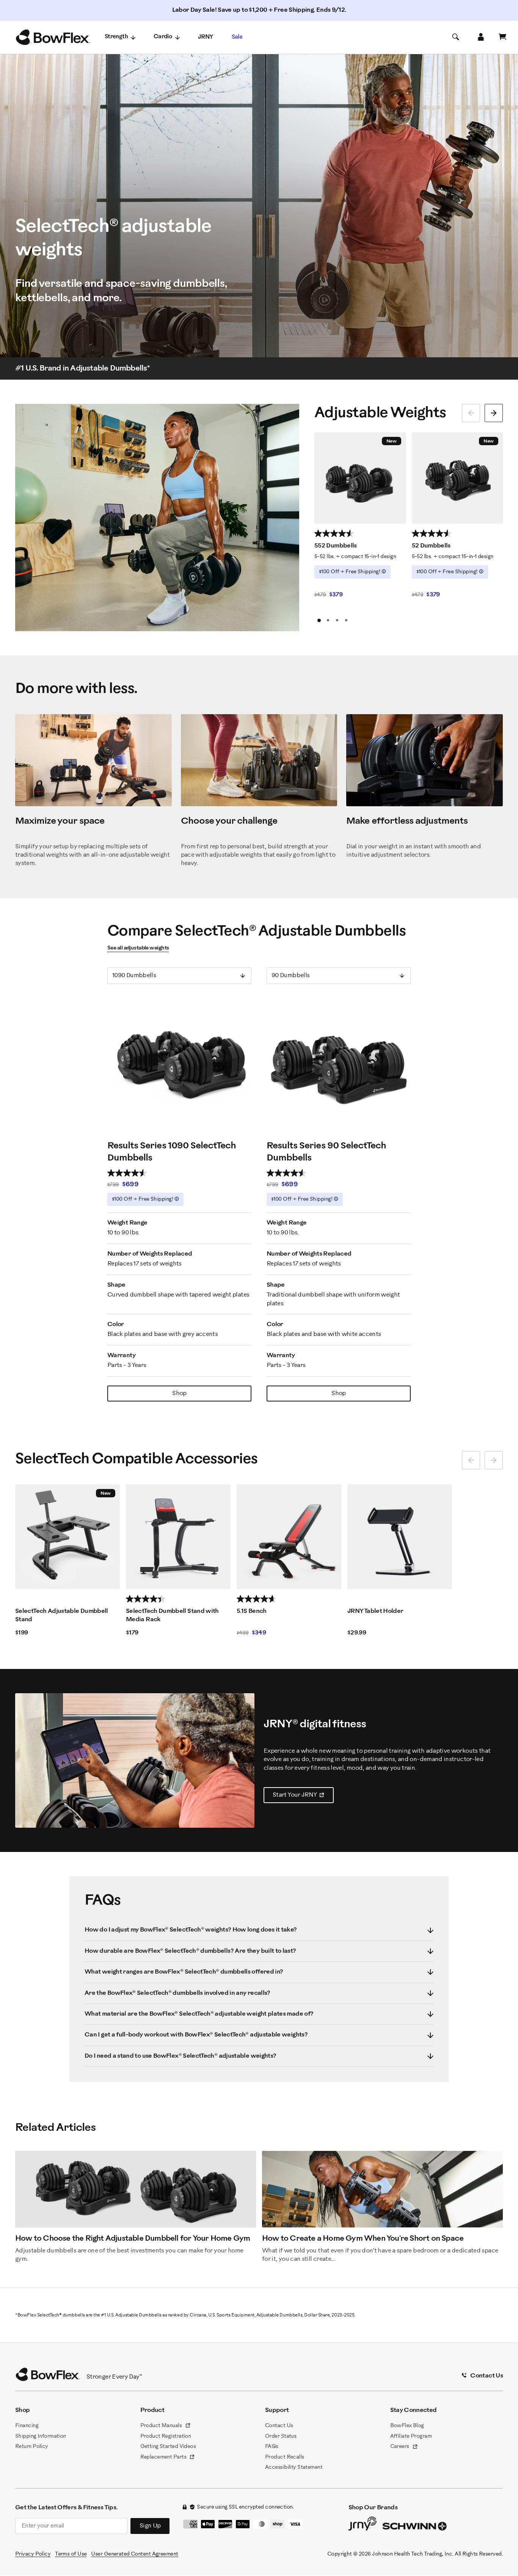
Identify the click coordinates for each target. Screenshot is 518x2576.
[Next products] (494, 413)
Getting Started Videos (168, 2447)
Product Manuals (166, 2426)
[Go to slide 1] (319, 620)
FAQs (272, 2447)
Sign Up (150, 2526)
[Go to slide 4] (346, 620)
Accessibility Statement (294, 2467)
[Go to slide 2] (328, 620)
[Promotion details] (384, 571)
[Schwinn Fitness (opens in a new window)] (415, 2528)
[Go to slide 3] (337, 620)
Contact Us (279, 2426)
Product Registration (166, 2436)
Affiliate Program (411, 2436)
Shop (179, 1393)
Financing (27, 2426)
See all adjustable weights (138, 948)
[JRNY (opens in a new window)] (363, 2525)
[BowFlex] (53, 38)
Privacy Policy (33, 2554)
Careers (404, 2447)
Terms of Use (71, 2554)
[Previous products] (471, 413)
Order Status (281, 2436)
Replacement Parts (168, 2458)
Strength (116, 37)
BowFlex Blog (407, 2426)
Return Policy (32, 2447)
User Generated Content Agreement (134, 2554)
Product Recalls (285, 2457)
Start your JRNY (303, 1797)
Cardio (163, 37)
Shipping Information (41, 2436)
